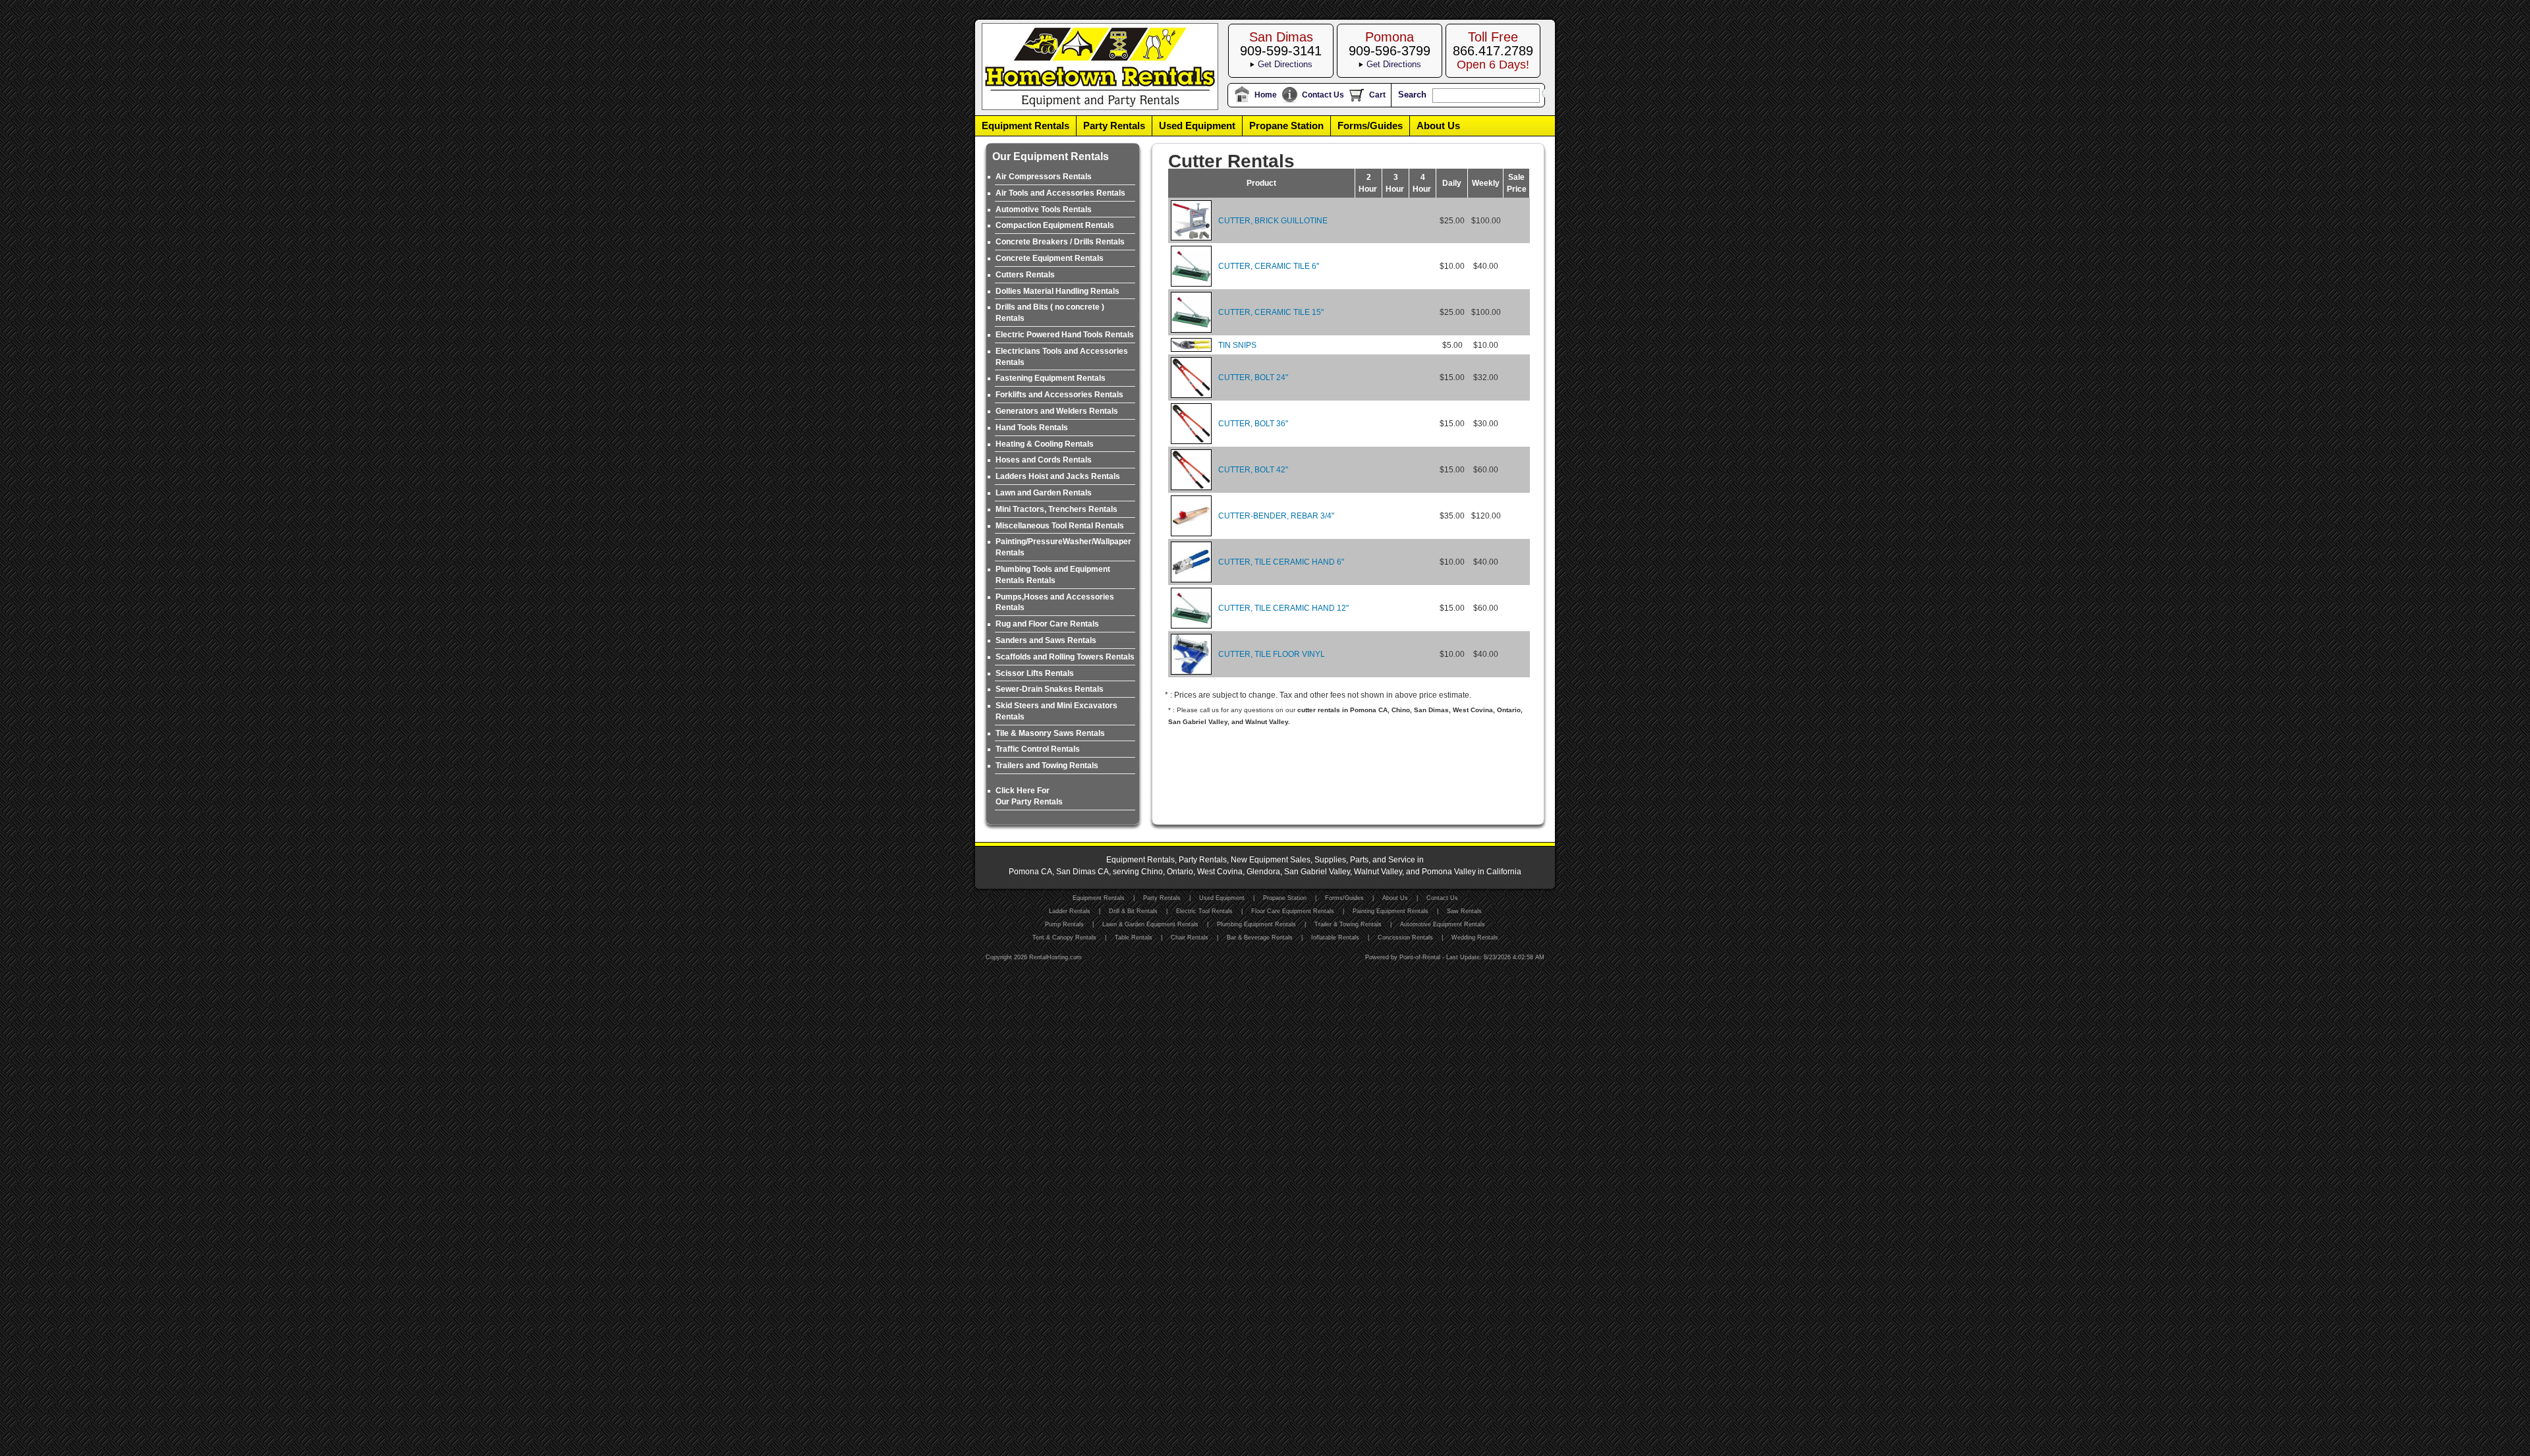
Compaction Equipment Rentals (1055, 225)
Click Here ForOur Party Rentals (1029, 796)
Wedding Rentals (1475, 938)
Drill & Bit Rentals (1133, 911)
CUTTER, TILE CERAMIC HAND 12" (1283, 608)
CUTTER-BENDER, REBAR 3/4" (1276, 516)
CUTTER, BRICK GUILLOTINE (1273, 221)
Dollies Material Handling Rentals (1057, 291)
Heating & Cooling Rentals (1045, 444)
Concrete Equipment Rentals (1050, 258)
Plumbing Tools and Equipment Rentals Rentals (1053, 575)
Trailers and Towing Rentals (1047, 766)
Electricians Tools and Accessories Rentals (1062, 357)
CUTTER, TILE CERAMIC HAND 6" (1281, 562)
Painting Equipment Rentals (1391, 911)
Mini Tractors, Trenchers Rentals (1056, 509)
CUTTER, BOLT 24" (1253, 378)
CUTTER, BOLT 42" (1253, 470)
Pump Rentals (1064, 924)
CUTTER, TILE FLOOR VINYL (1272, 654)
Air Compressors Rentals (1044, 177)
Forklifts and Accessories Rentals (1059, 395)
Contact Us (1323, 95)
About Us (1438, 126)
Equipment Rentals (1026, 126)
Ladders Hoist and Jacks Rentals (1058, 476)
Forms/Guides (1370, 126)
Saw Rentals (1464, 911)
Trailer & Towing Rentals (1348, 924)
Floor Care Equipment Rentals (1293, 911)
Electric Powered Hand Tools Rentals (1065, 335)
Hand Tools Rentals (1032, 428)
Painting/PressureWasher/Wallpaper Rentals (1063, 547)
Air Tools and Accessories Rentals (1060, 193)
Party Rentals (1114, 126)
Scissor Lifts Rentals (1035, 673)
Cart (1377, 95)
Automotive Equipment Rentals (1443, 924)
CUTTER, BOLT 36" (1253, 424)
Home (1266, 95)
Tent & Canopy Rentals (1064, 938)
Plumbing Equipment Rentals (1256, 924)
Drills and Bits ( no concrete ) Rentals (1050, 313)
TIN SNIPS (1237, 345)
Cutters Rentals (1025, 275)
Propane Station (1286, 126)
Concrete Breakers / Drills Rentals (1060, 242)
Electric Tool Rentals (1204, 911)
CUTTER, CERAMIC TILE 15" (1271, 312)
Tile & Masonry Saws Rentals (1050, 733)
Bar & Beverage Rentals (1260, 938)
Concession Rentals (1405, 938)
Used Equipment (1197, 126)
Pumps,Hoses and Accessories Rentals (1055, 602)
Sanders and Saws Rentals (1046, 640)
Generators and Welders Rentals (1057, 411)
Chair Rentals (1190, 938)
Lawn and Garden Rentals (1044, 493)
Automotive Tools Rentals (1044, 210)
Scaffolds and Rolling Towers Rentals (1065, 657)
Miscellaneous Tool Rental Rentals (1060, 526)
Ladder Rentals (1070, 911)
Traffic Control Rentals (1038, 749)
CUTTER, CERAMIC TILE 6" (1269, 266)
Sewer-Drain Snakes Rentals (1050, 689)
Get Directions (1285, 64)
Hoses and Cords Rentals (1044, 460)
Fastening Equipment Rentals (1051, 378)
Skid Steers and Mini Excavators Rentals (1056, 711)
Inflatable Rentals (1335, 938)
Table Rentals (1134, 938)
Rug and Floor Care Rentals (1047, 624)
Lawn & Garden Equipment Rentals (1150, 924)
